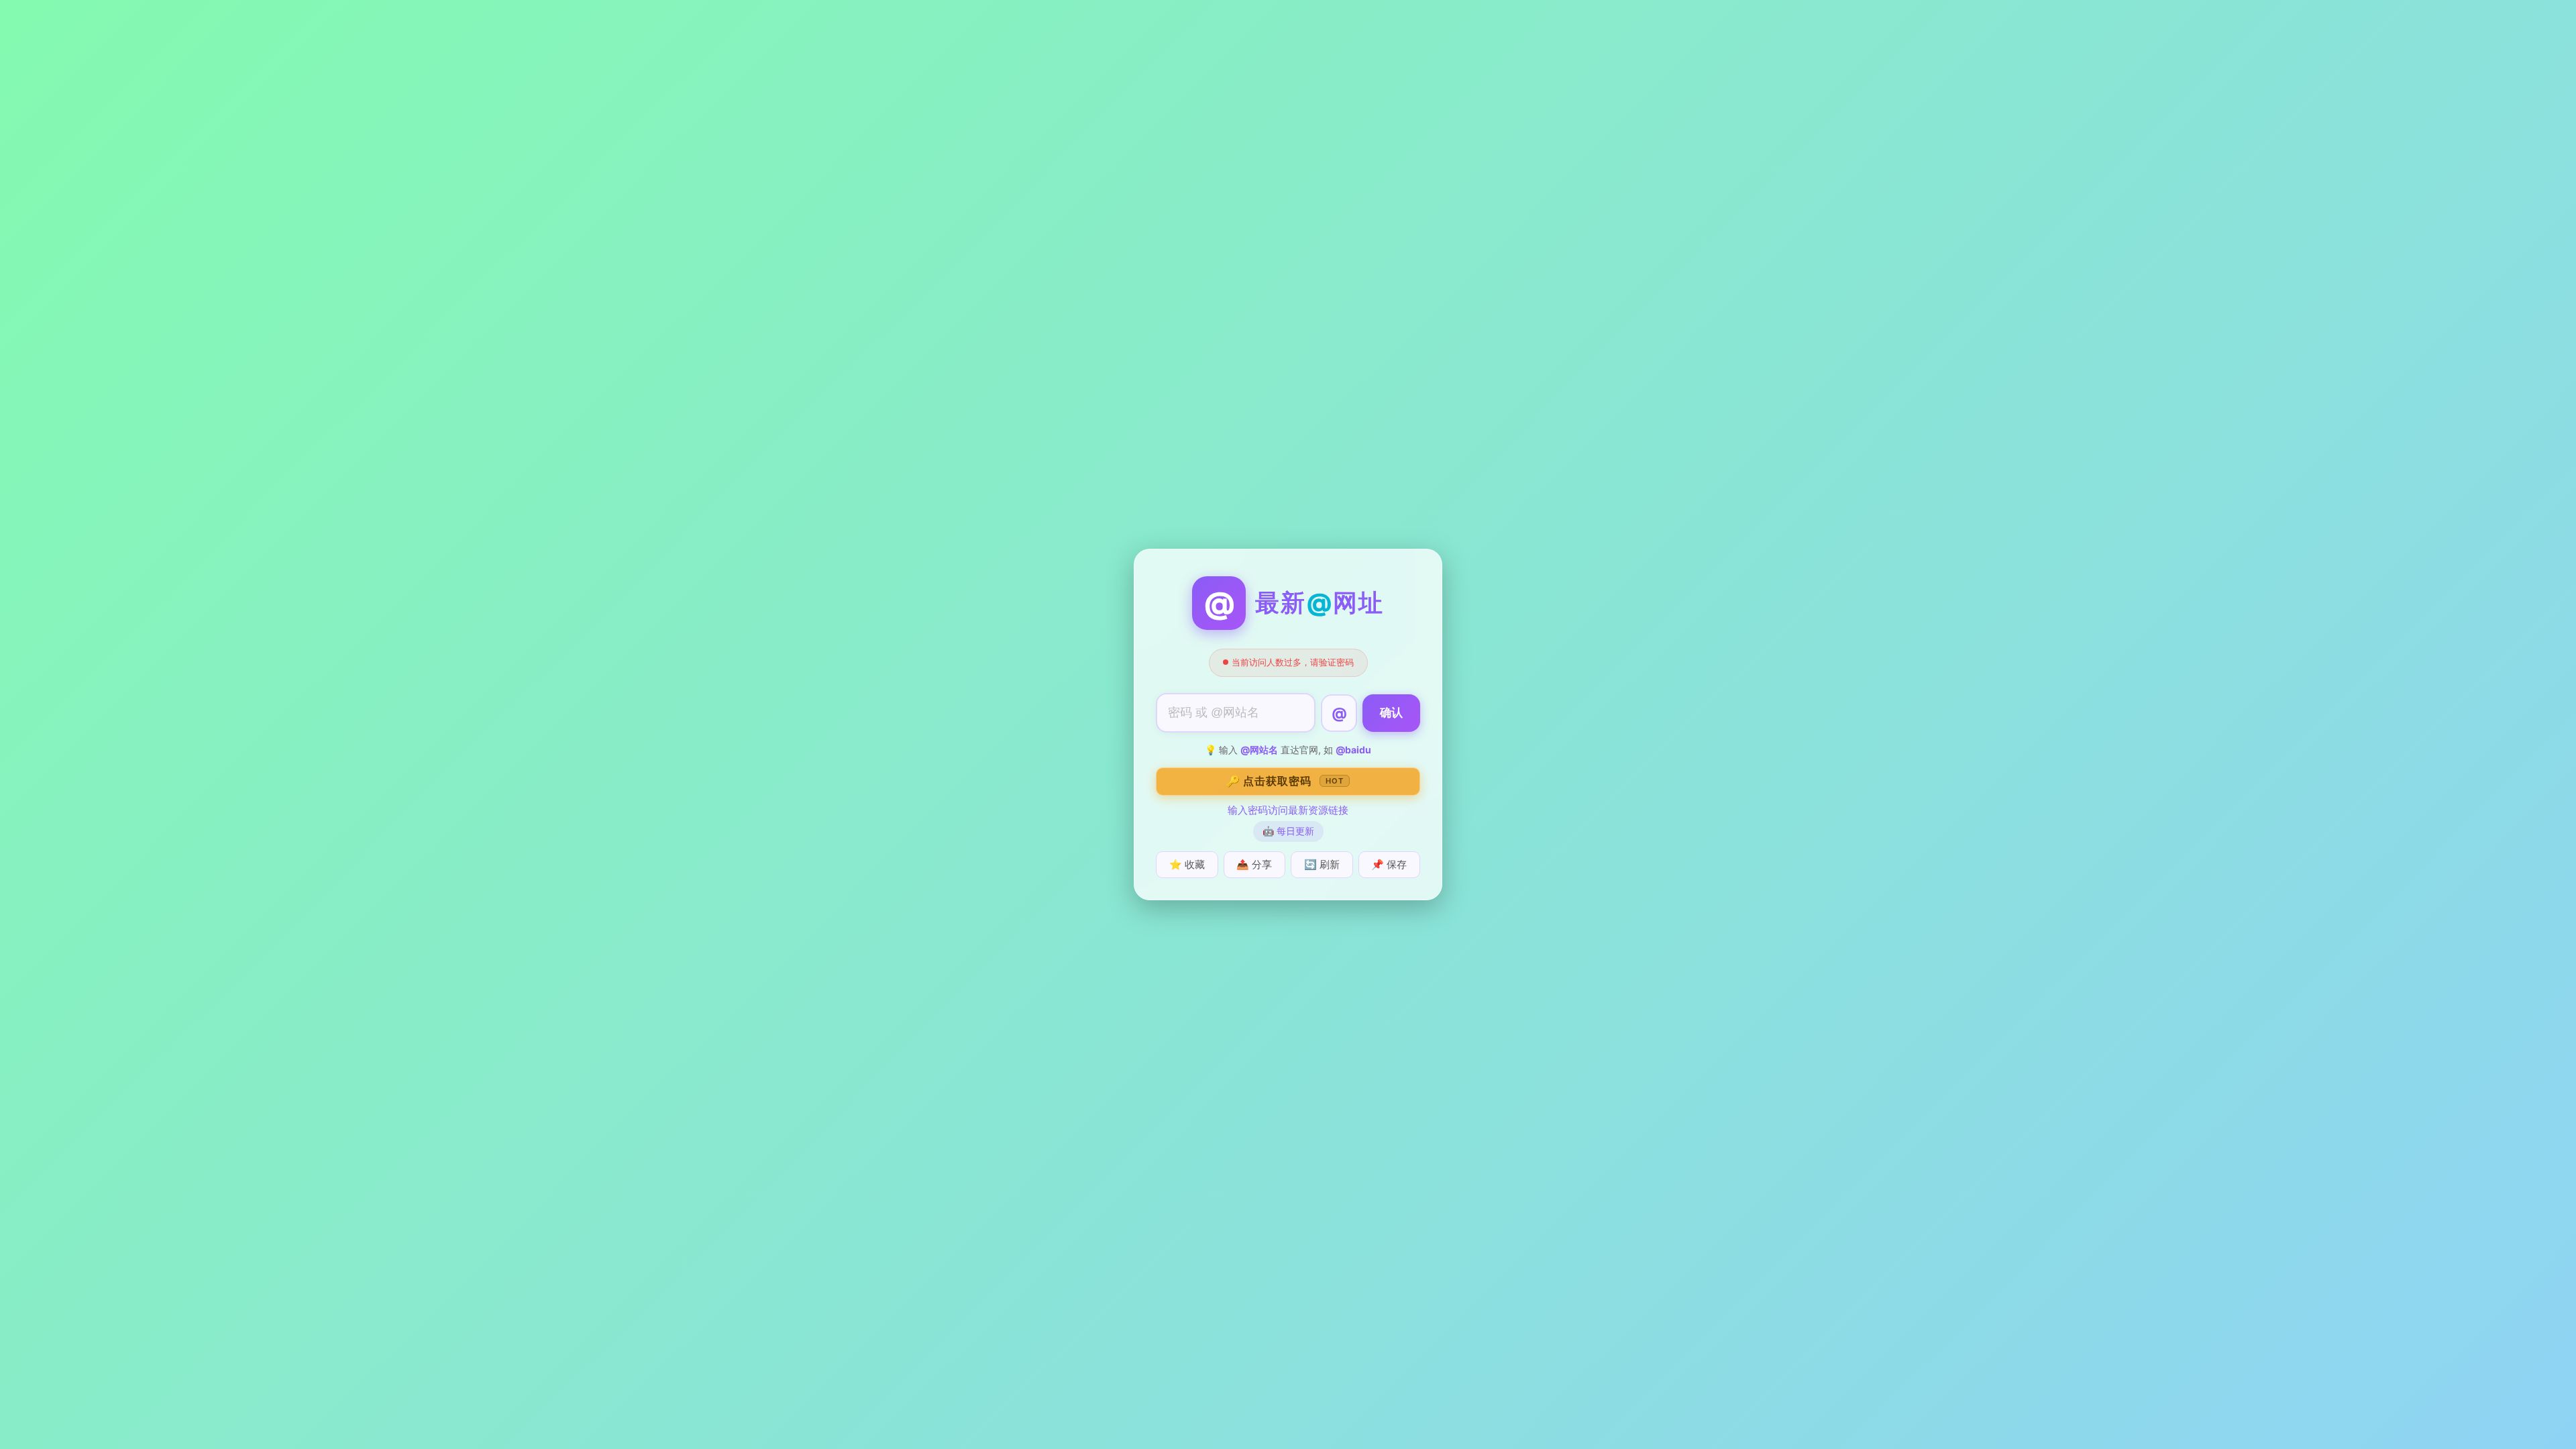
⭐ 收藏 (1187, 864)
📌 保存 (1389, 864)
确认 (1391, 713)
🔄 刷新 (1322, 864)
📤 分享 (1254, 864)
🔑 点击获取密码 (1285, 781)
